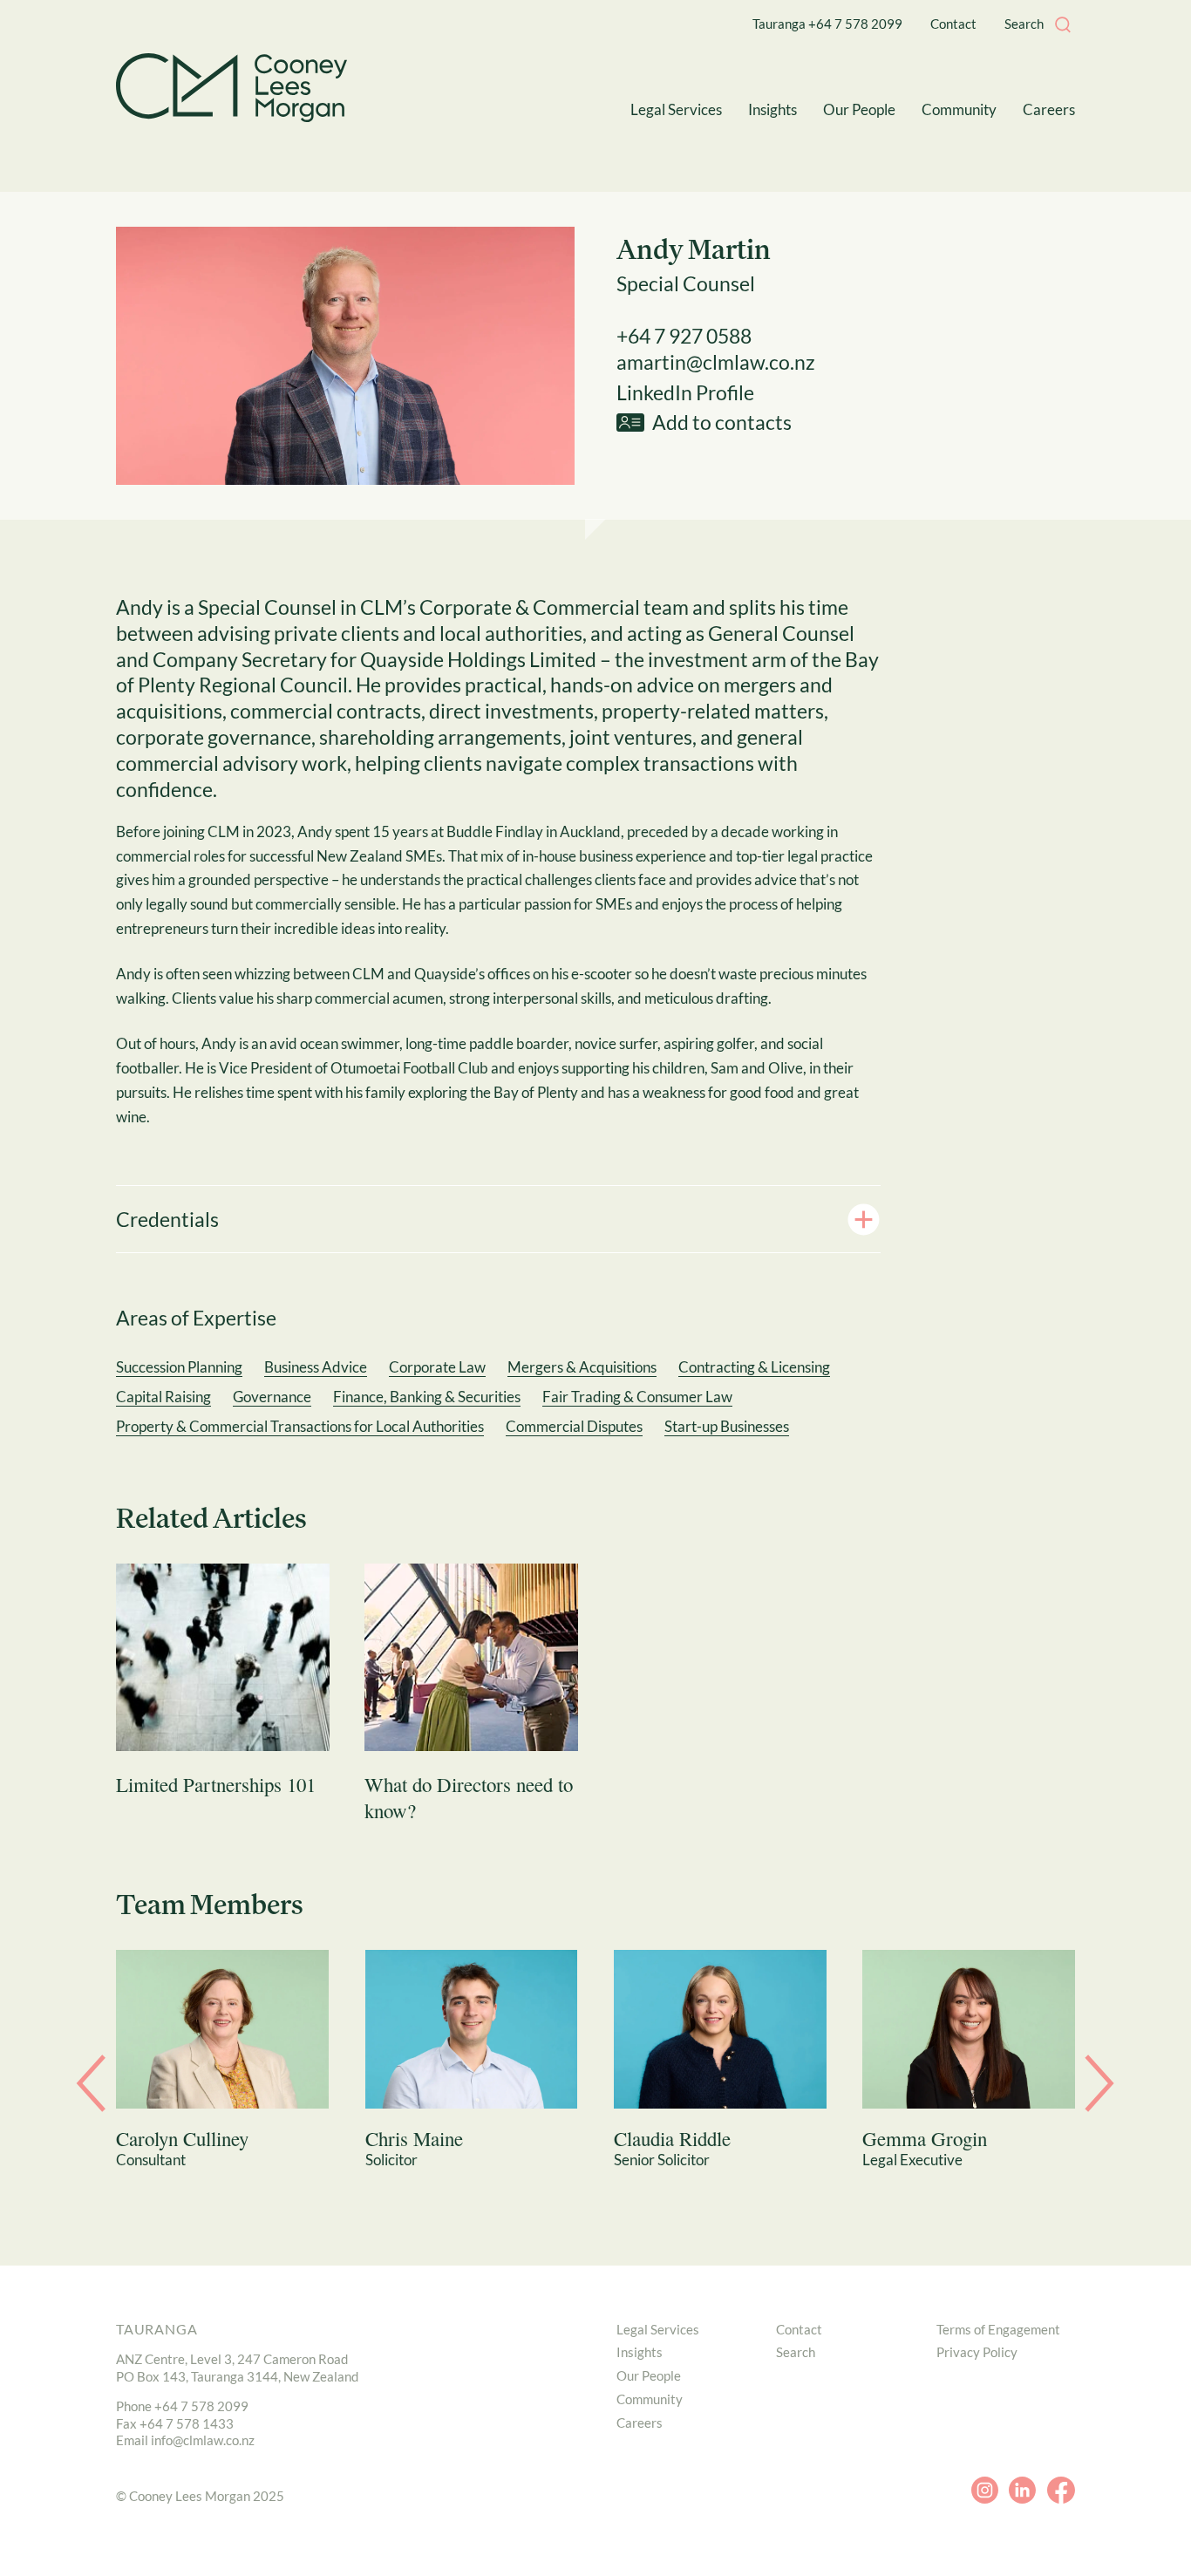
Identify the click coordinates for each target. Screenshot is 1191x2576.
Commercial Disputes (574, 1426)
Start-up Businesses (727, 1426)
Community (650, 2399)
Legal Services (658, 2329)
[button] (1062, 24)
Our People (649, 2375)
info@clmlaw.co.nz (203, 2440)
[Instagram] (985, 2491)
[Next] (1100, 2079)
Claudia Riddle (672, 2138)
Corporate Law (437, 1367)
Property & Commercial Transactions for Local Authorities (300, 1426)
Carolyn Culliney (182, 2138)
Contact (799, 2329)
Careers (640, 2423)
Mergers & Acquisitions (582, 1367)
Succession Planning (179, 1367)
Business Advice (316, 1367)
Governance (272, 1397)
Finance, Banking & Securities (427, 1397)
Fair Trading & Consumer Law (637, 1397)
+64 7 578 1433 (187, 2423)
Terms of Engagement (998, 2329)
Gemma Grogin (925, 2138)
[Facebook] (1061, 2491)
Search (796, 2352)
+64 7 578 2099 (201, 2406)
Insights (640, 2352)
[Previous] (91, 2079)
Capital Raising (163, 1397)
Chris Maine (414, 2138)
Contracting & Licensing (754, 1367)
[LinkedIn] (1022, 2491)
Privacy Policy (977, 2352)
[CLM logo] (231, 88)
